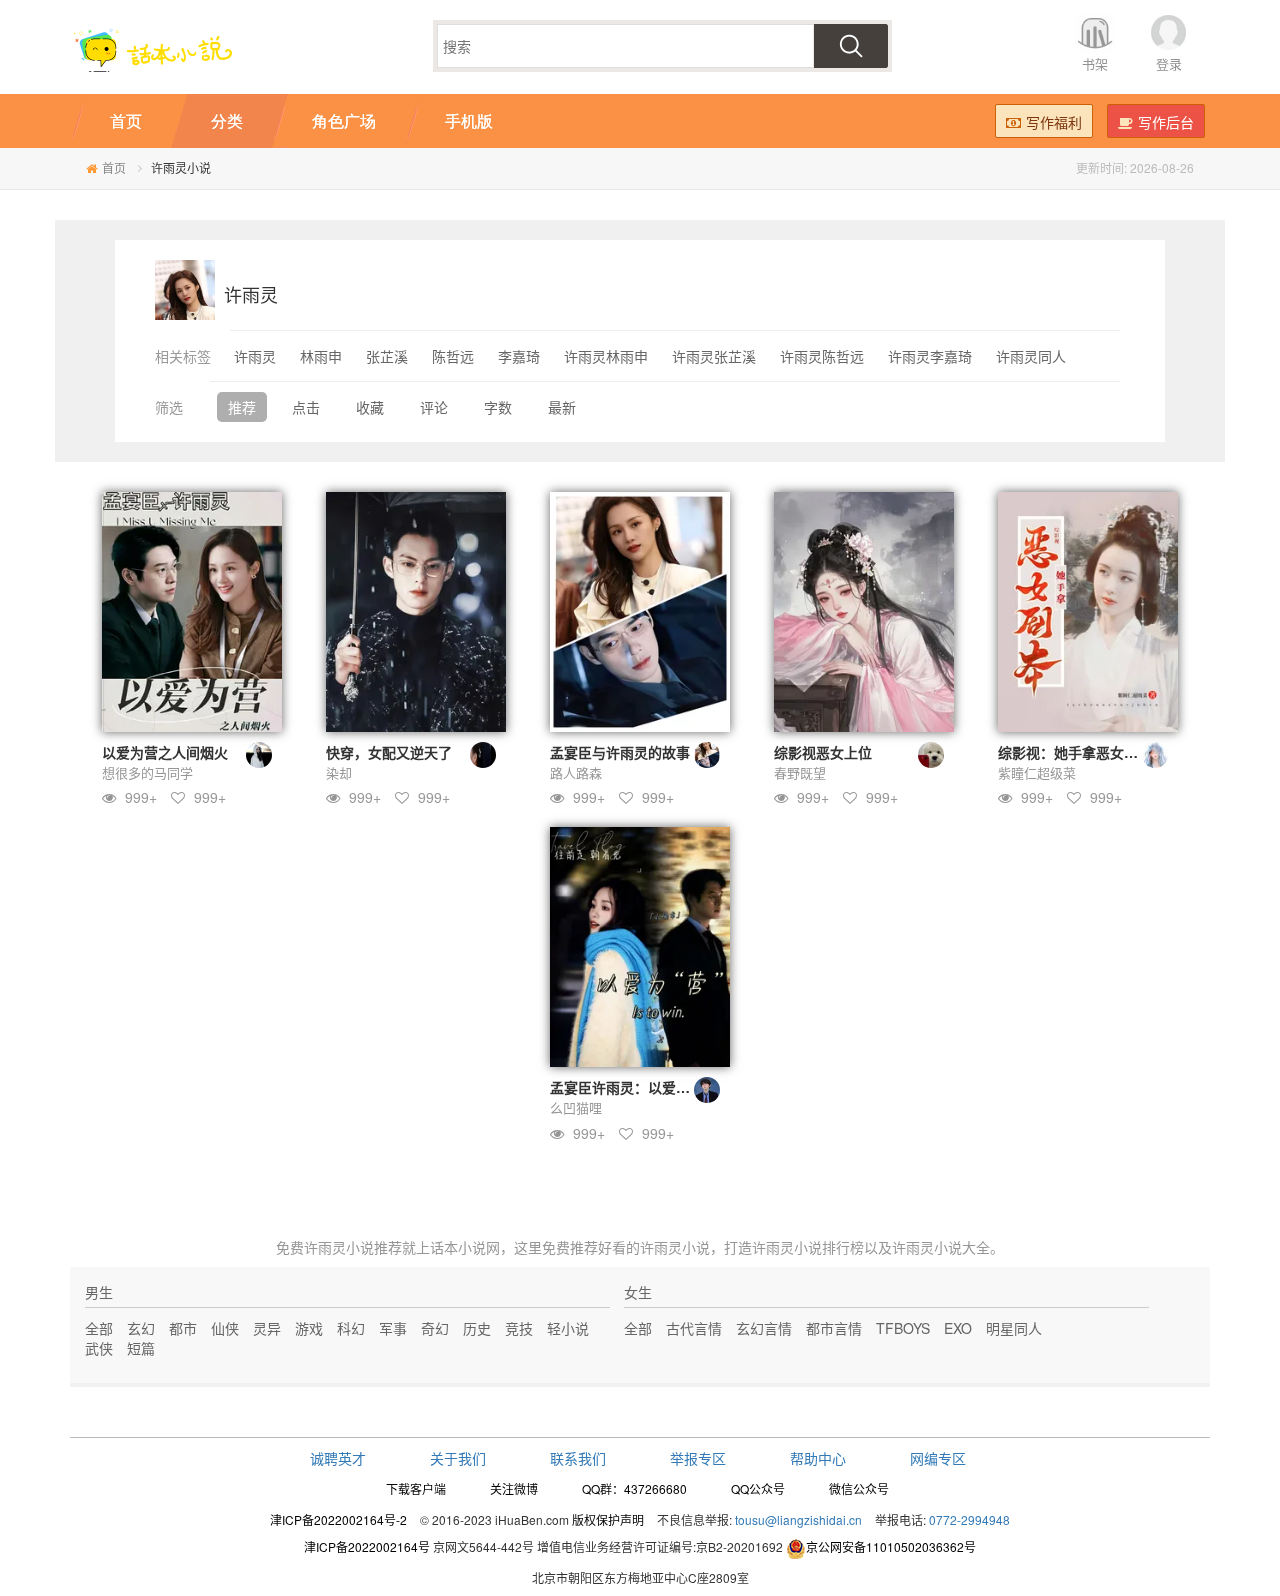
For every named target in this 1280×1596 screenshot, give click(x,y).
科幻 (351, 1328)
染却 (339, 772)
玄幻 (141, 1328)
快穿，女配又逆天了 (389, 752)
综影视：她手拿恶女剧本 (1075, 752)
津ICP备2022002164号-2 (338, 1519)
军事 (393, 1328)
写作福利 (1054, 122)
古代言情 (694, 1328)
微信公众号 (859, 1488)
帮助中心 (818, 1458)
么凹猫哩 (576, 1107)
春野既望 (800, 772)
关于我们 (458, 1458)
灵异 (267, 1328)
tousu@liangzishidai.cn (798, 1519)
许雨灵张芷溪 (714, 356)
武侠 (99, 1348)
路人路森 (576, 772)
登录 (1169, 63)
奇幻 (435, 1328)
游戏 (309, 1328)
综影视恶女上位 (823, 752)
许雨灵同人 (1031, 356)
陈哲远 (453, 356)
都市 (183, 1328)
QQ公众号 (758, 1488)
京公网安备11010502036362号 (891, 1546)
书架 (1095, 63)
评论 (434, 407)
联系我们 (578, 1458)
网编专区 (938, 1458)
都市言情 (834, 1328)
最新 (562, 407)
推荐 (242, 407)
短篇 (141, 1348)
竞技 (519, 1328)
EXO (958, 1328)
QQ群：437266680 (634, 1488)
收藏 (370, 407)
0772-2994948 (969, 1519)
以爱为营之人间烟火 (165, 752)
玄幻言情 (764, 1328)
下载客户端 (416, 1488)
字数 (498, 407)
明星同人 (1014, 1328)
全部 (99, 1328)
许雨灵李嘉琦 (930, 356)
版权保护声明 (608, 1519)
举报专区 (698, 1458)
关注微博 (514, 1488)
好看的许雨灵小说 (654, 1247)
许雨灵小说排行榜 (808, 1247)
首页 (114, 167)
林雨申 (321, 356)
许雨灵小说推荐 (353, 1247)
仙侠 (225, 1328)
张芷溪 (387, 356)
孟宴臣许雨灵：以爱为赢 (627, 1087)
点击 (306, 407)
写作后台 (1166, 122)
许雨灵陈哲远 (822, 356)
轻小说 (568, 1328)
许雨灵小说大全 (941, 1247)
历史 (477, 1328)
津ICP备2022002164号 (367, 1546)
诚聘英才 (338, 1458)
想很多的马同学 (147, 772)
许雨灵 (255, 356)
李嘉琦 (519, 356)
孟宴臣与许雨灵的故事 (620, 752)
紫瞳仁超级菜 (1037, 772)
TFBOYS (903, 1328)
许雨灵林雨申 (606, 356)
